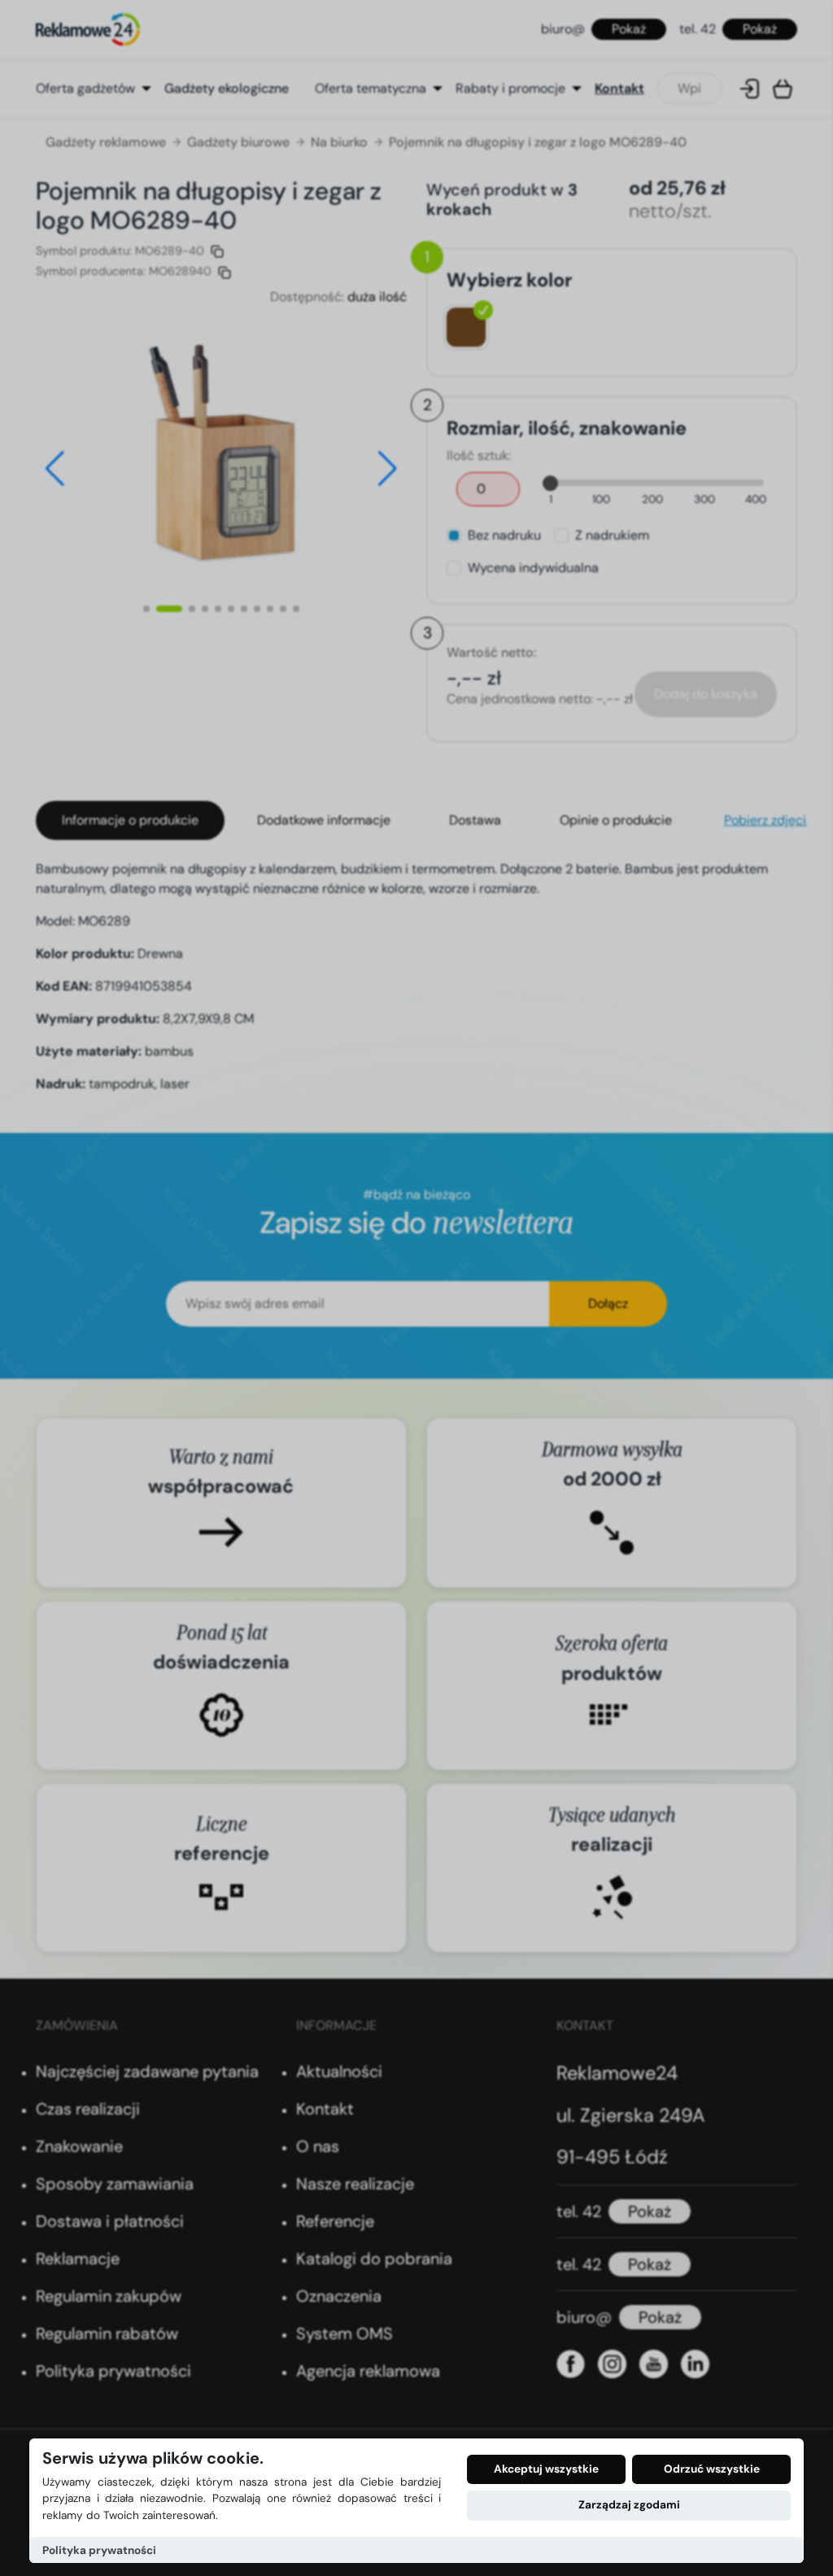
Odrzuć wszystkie (712, 2469)
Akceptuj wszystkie (546, 2469)
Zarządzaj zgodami (629, 2505)
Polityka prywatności (99, 2550)
